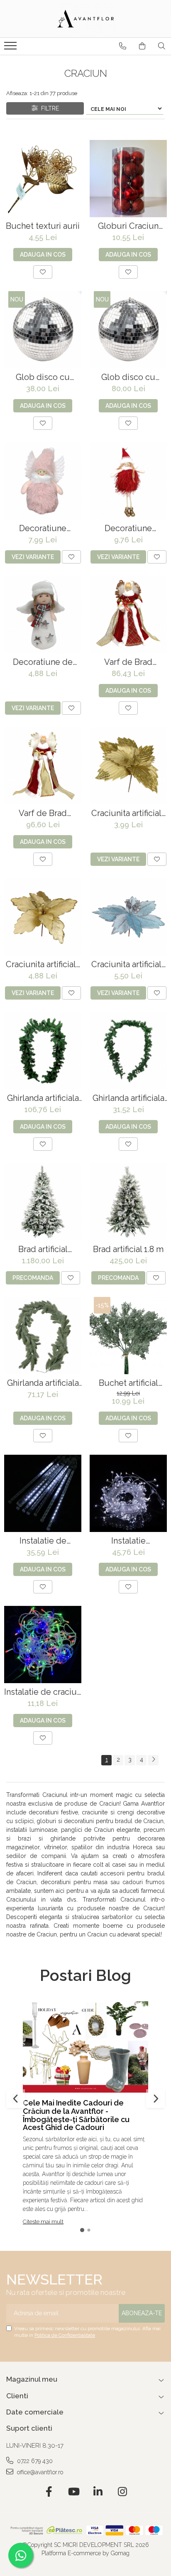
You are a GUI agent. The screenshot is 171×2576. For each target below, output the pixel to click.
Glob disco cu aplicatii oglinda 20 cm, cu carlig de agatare (43, 377)
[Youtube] (73, 2492)
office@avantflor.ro (39, 2472)
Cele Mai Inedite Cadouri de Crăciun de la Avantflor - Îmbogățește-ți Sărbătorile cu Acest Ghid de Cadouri (76, 2115)
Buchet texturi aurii (43, 226)
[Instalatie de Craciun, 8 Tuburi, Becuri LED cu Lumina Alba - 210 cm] (43, 1493)
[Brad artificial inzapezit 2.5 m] (43, 1202)
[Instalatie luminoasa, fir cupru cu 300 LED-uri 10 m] (128, 1493)
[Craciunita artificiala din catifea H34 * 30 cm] (128, 917)
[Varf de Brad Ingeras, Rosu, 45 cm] (43, 766)
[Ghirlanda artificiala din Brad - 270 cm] (43, 1051)
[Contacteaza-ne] (123, 46)
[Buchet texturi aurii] (43, 179)
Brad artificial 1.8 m (128, 1249)
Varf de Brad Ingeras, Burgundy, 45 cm (128, 662)
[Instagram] (122, 2492)
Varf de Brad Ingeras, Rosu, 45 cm (43, 813)
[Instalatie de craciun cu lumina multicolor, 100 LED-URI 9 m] (43, 1645)
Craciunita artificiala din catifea (128, 813)
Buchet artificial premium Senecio (128, 1383)
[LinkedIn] (98, 2492)
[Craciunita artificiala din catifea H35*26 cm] (43, 917)
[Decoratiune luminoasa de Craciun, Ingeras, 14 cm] (43, 481)
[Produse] (11, 48)
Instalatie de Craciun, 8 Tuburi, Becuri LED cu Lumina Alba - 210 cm (43, 1541)
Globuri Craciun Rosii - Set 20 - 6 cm (128, 226)
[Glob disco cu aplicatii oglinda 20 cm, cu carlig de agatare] (43, 330)
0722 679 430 (34, 2461)
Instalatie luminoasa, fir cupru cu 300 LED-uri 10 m (128, 1541)
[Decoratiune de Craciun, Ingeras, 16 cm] (43, 615)
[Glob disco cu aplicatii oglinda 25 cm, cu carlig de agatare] (128, 330)
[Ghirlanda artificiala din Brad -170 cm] (43, 1336)
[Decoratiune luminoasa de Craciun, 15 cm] (128, 481)
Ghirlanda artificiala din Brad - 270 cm (43, 1098)
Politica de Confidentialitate (65, 2335)
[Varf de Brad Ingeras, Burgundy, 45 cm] (128, 615)
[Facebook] (49, 2492)
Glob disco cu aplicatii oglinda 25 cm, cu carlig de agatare (128, 377)
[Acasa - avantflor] (85, 19)
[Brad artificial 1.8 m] (128, 1202)
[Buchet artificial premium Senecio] (128, 1336)
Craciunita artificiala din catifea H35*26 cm (43, 964)
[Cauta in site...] (162, 46)
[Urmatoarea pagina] (153, 1760)
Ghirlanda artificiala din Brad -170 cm (43, 1383)
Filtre (48, 108)
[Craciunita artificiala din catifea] (128, 766)
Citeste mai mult (43, 2222)
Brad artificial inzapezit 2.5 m (43, 1249)
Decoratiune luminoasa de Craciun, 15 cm (128, 528)
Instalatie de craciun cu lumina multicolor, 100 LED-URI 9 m (43, 1692)
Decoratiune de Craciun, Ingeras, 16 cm (43, 662)
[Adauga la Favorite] (43, 272)
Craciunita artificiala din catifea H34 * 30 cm (128, 964)
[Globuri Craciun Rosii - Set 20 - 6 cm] (128, 179)
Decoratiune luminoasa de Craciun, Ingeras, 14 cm (43, 528)
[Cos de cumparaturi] (142, 46)
